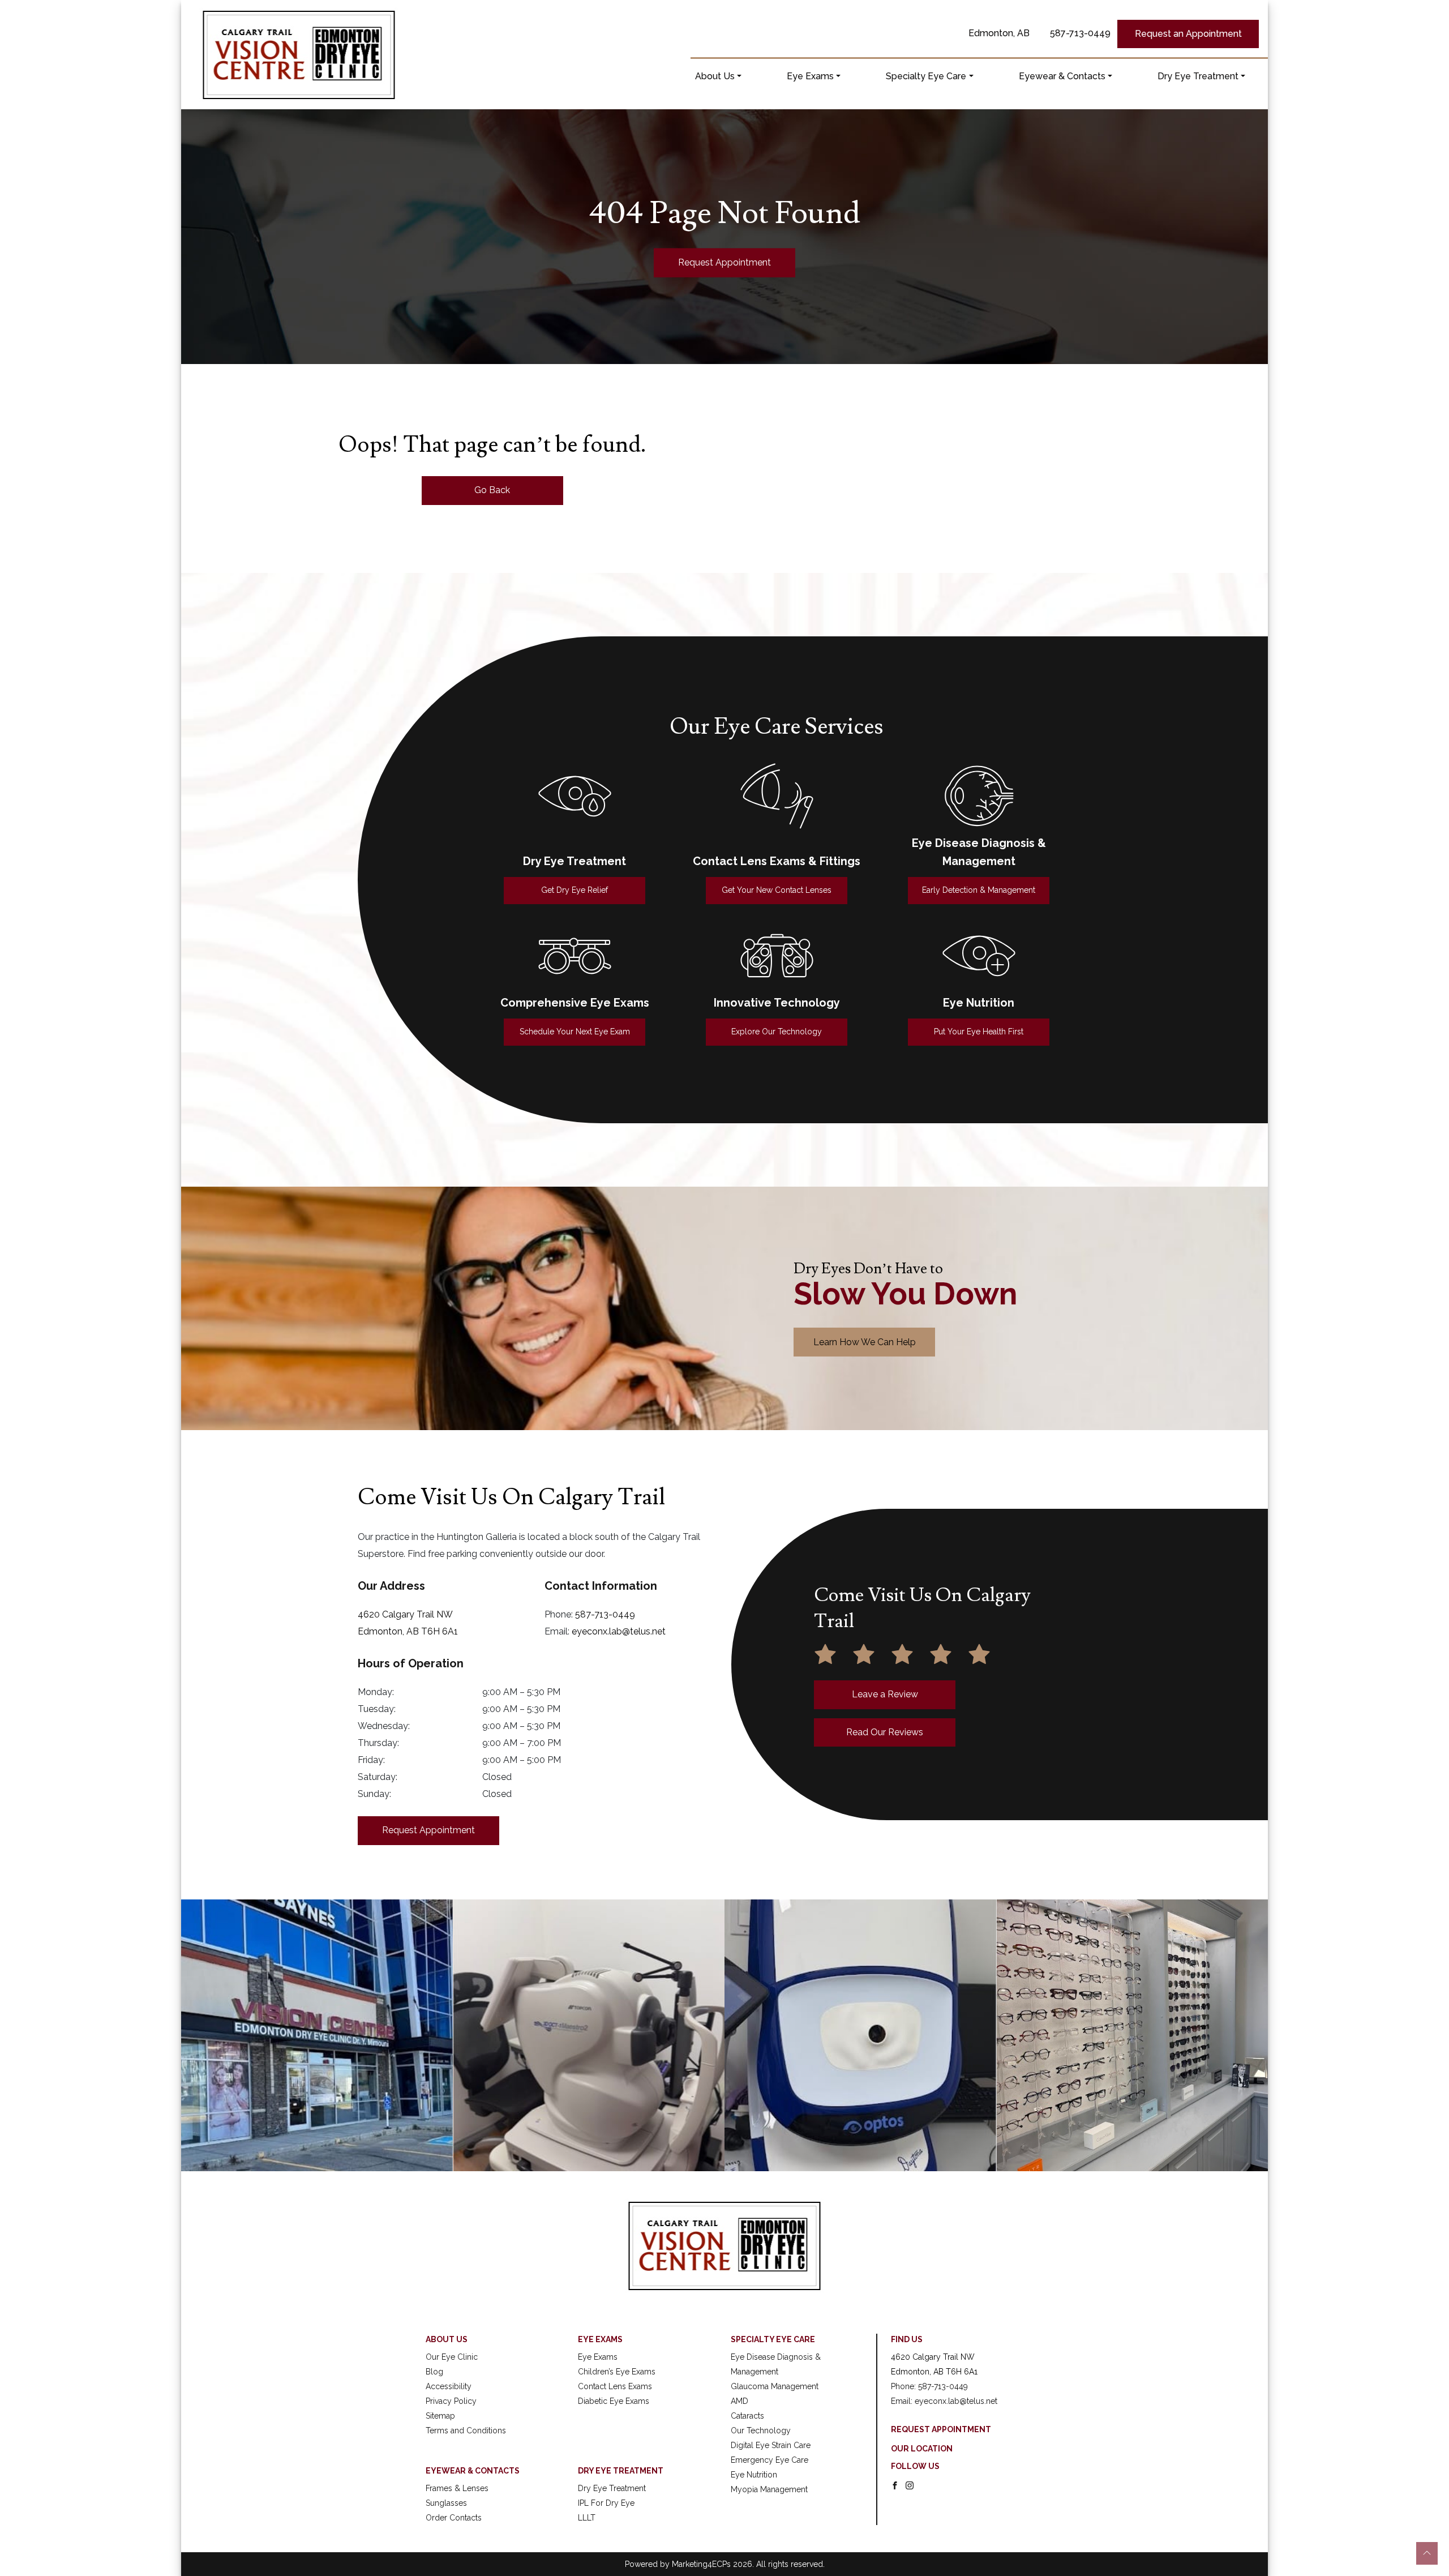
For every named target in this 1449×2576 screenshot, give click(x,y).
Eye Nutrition (754, 2475)
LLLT (587, 2518)
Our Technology (761, 2430)
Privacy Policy (451, 2401)
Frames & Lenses (457, 2488)
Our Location (922, 2449)
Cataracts (747, 2416)
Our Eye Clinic (452, 2357)
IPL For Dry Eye (606, 2503)
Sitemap (440, 2416)
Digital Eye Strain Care (771, 2445)
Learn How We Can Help (865, 1342)
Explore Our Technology (777, 1032)
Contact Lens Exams (615, 2386)
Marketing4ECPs (701, 2564)
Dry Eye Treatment (1198, 76)
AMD (739, 2401)
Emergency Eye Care (769, 2460)
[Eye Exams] (575, 956)
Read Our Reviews (885, 1732)
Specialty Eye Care (926, 76)
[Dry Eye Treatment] (575, 796)
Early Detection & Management (979, 890)
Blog (434, 2372)
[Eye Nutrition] (979, 956)
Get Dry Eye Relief (575, 890)
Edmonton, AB (999, 33)
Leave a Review (885, 1694)
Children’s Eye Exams (617, 2372)
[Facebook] (895, 2485)
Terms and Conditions (466, 2430)
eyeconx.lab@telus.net (619, 1631)
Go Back (492, 490)
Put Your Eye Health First (979, 1032)
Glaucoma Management (775, 2386)
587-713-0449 (1080, 33)
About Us (715, 76)
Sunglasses (446, 2503)
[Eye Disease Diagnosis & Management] (979, 796)
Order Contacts (454, 2518)
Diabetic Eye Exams (614, 2401)
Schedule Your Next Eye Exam (575, 1032)
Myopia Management (769, 2489)
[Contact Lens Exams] (777, 796)
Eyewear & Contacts (1062, 76)
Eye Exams (810, 76)
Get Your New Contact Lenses (777, 890)
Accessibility (449, 2386)
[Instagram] (910, 2485)
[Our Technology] (777, 956)
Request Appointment (724, 262)
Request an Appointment (1188, 34)
